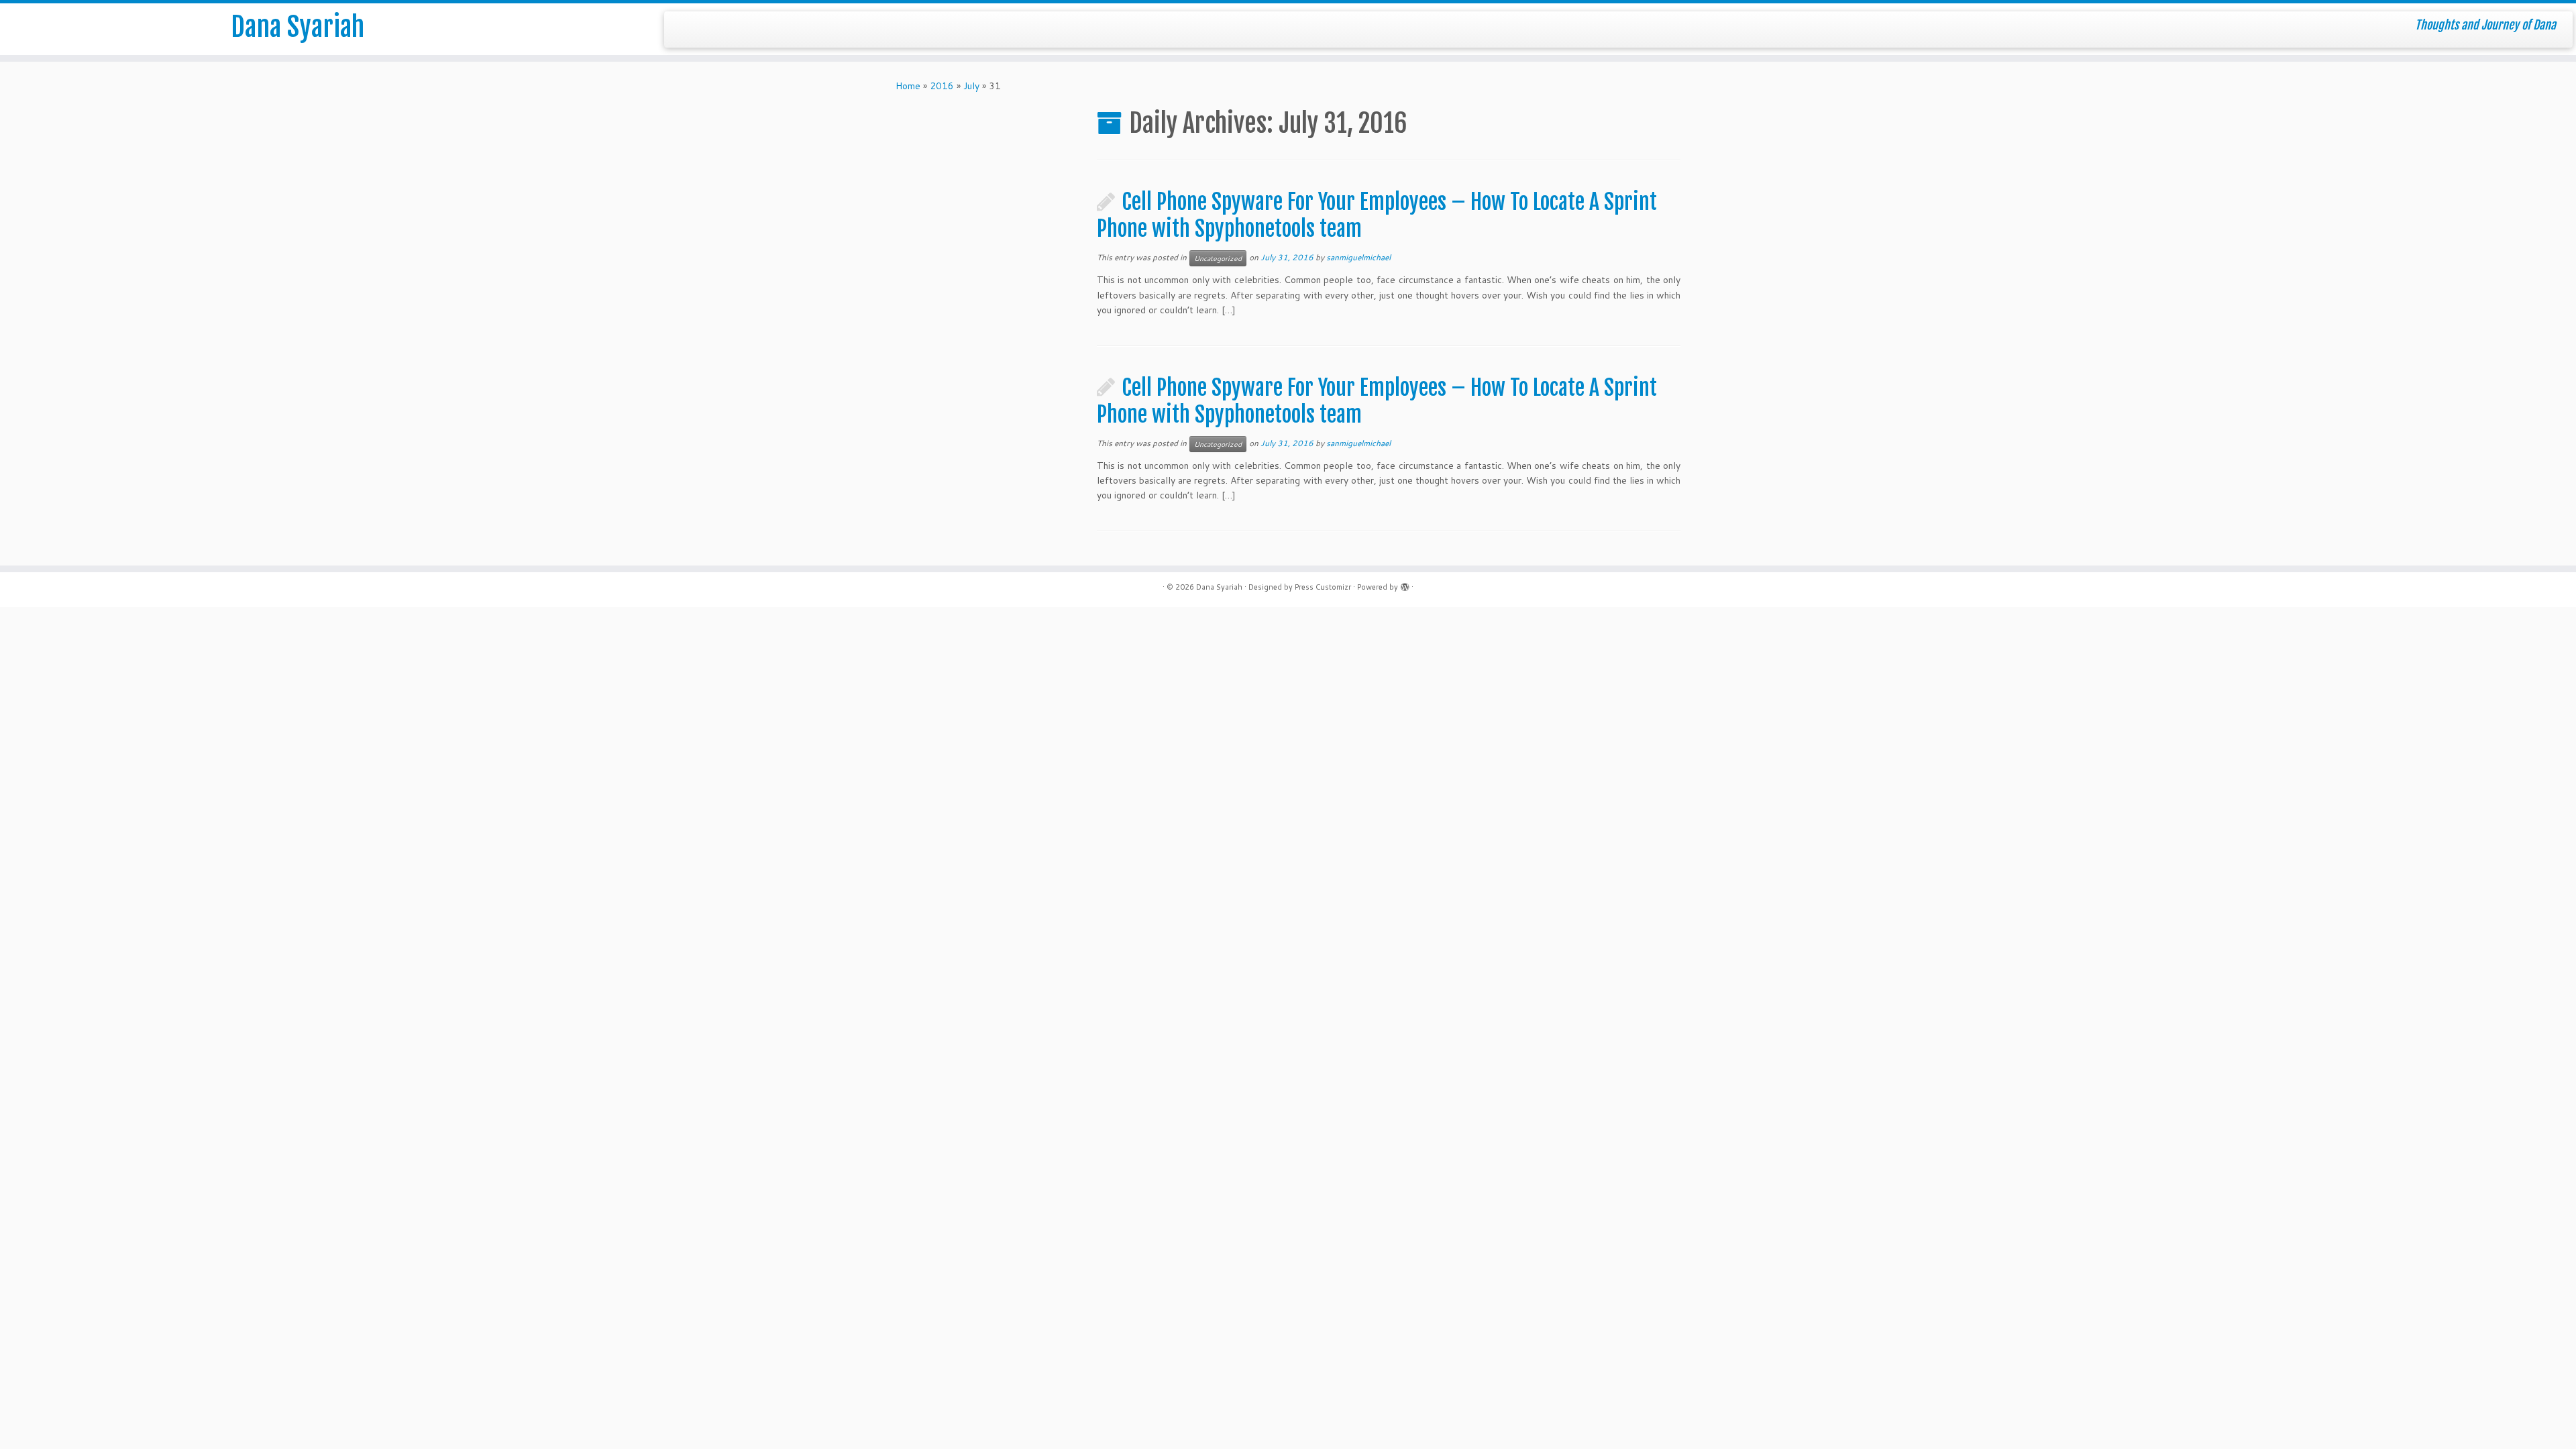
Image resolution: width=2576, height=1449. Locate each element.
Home (908, 86)
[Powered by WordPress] (1405, 584)
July (971, 86)
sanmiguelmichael (1358, 257)
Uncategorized (1218, 258)
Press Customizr (1323, 587)
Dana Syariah (298, 27)
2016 (942, 86)
